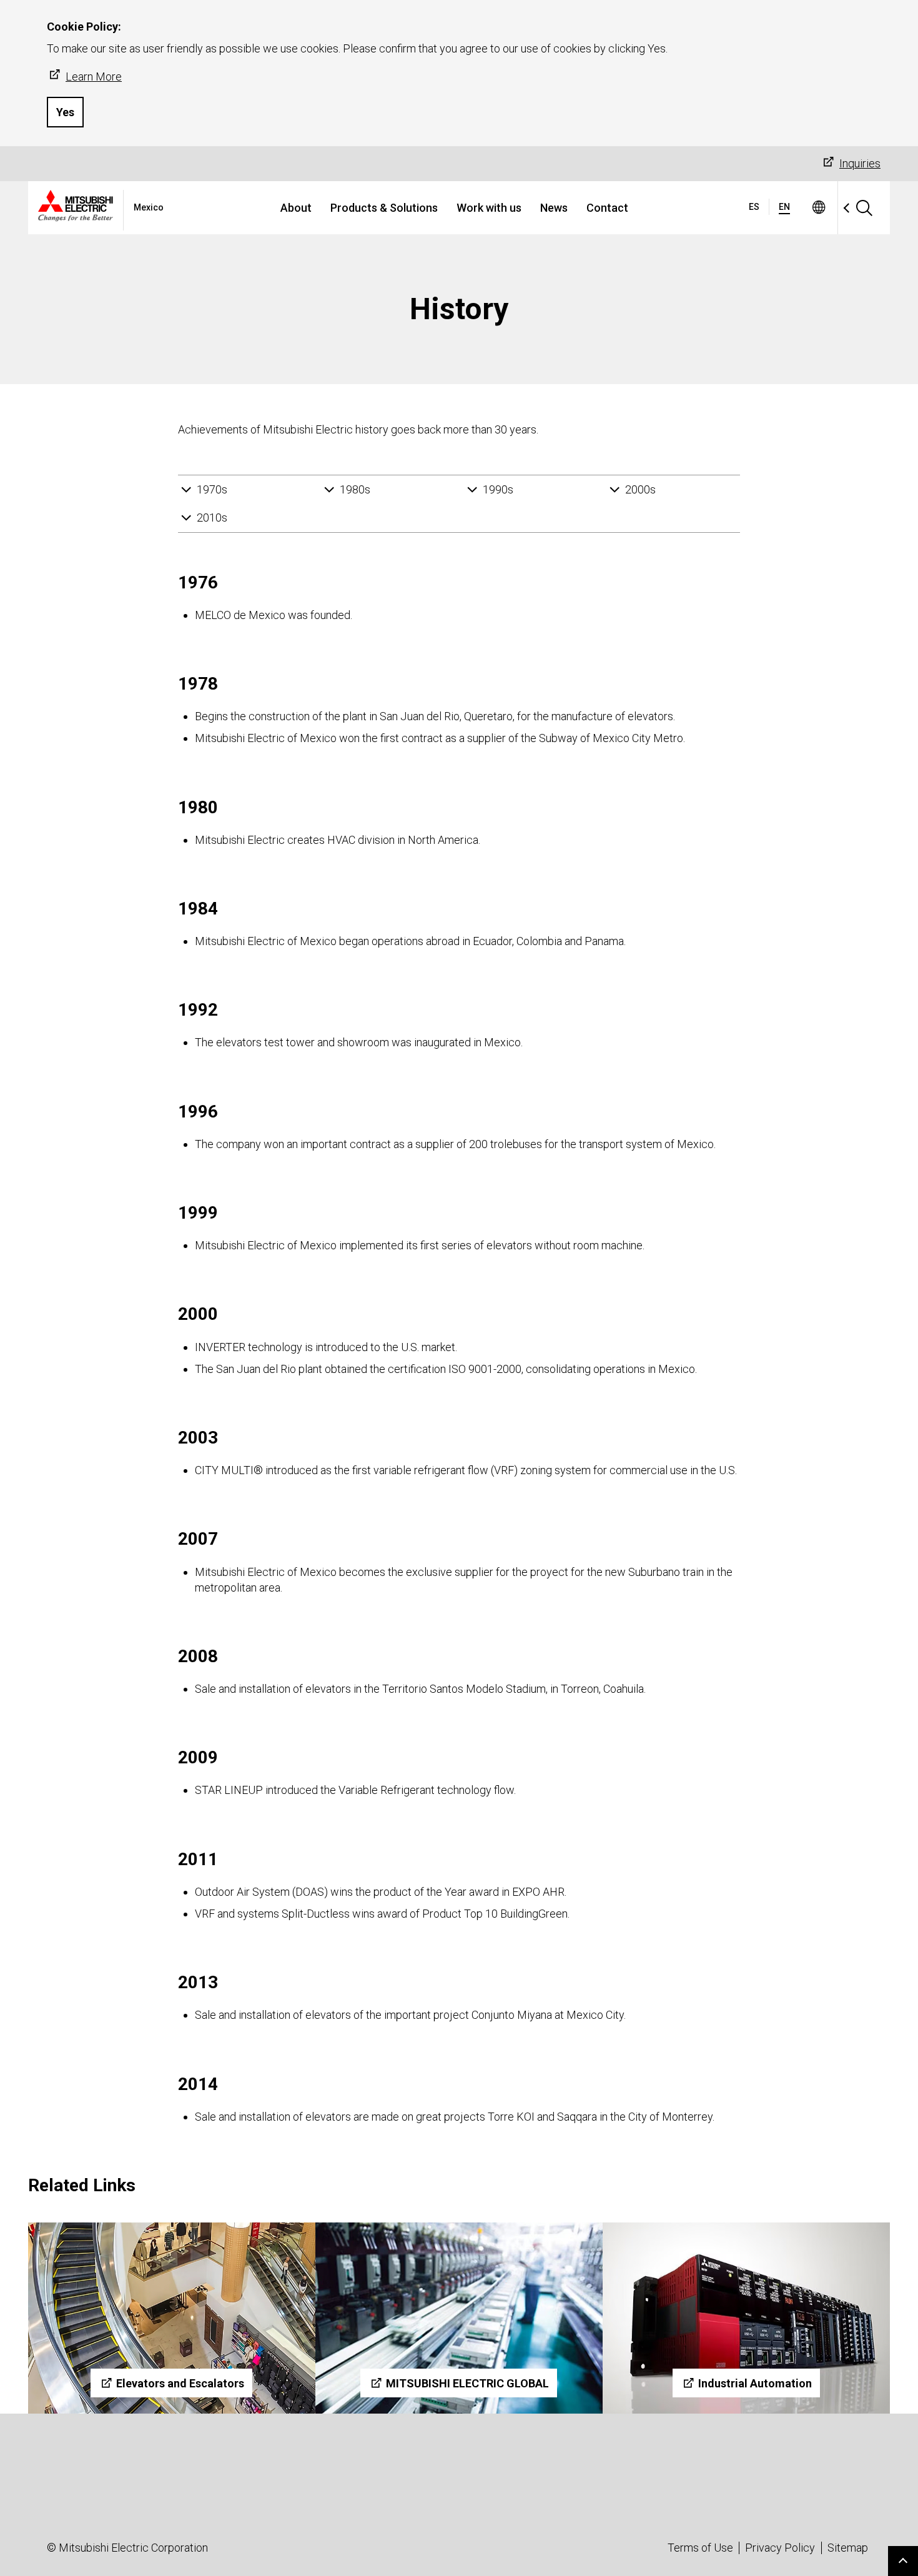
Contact (607, 208)
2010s (212, 518)
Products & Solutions (384, 208)
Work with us (489, 208)
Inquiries (860, 163)
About (296, 208)
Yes (65, 112)
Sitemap (848, 2548)
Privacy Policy (780, 2548)
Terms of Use (700, 2548)
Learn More (94, 77)
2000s (640, 489)
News (554, 208)
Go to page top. (903, 2561)
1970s (212, 489)
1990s (498, 489)
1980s (355, 489)
